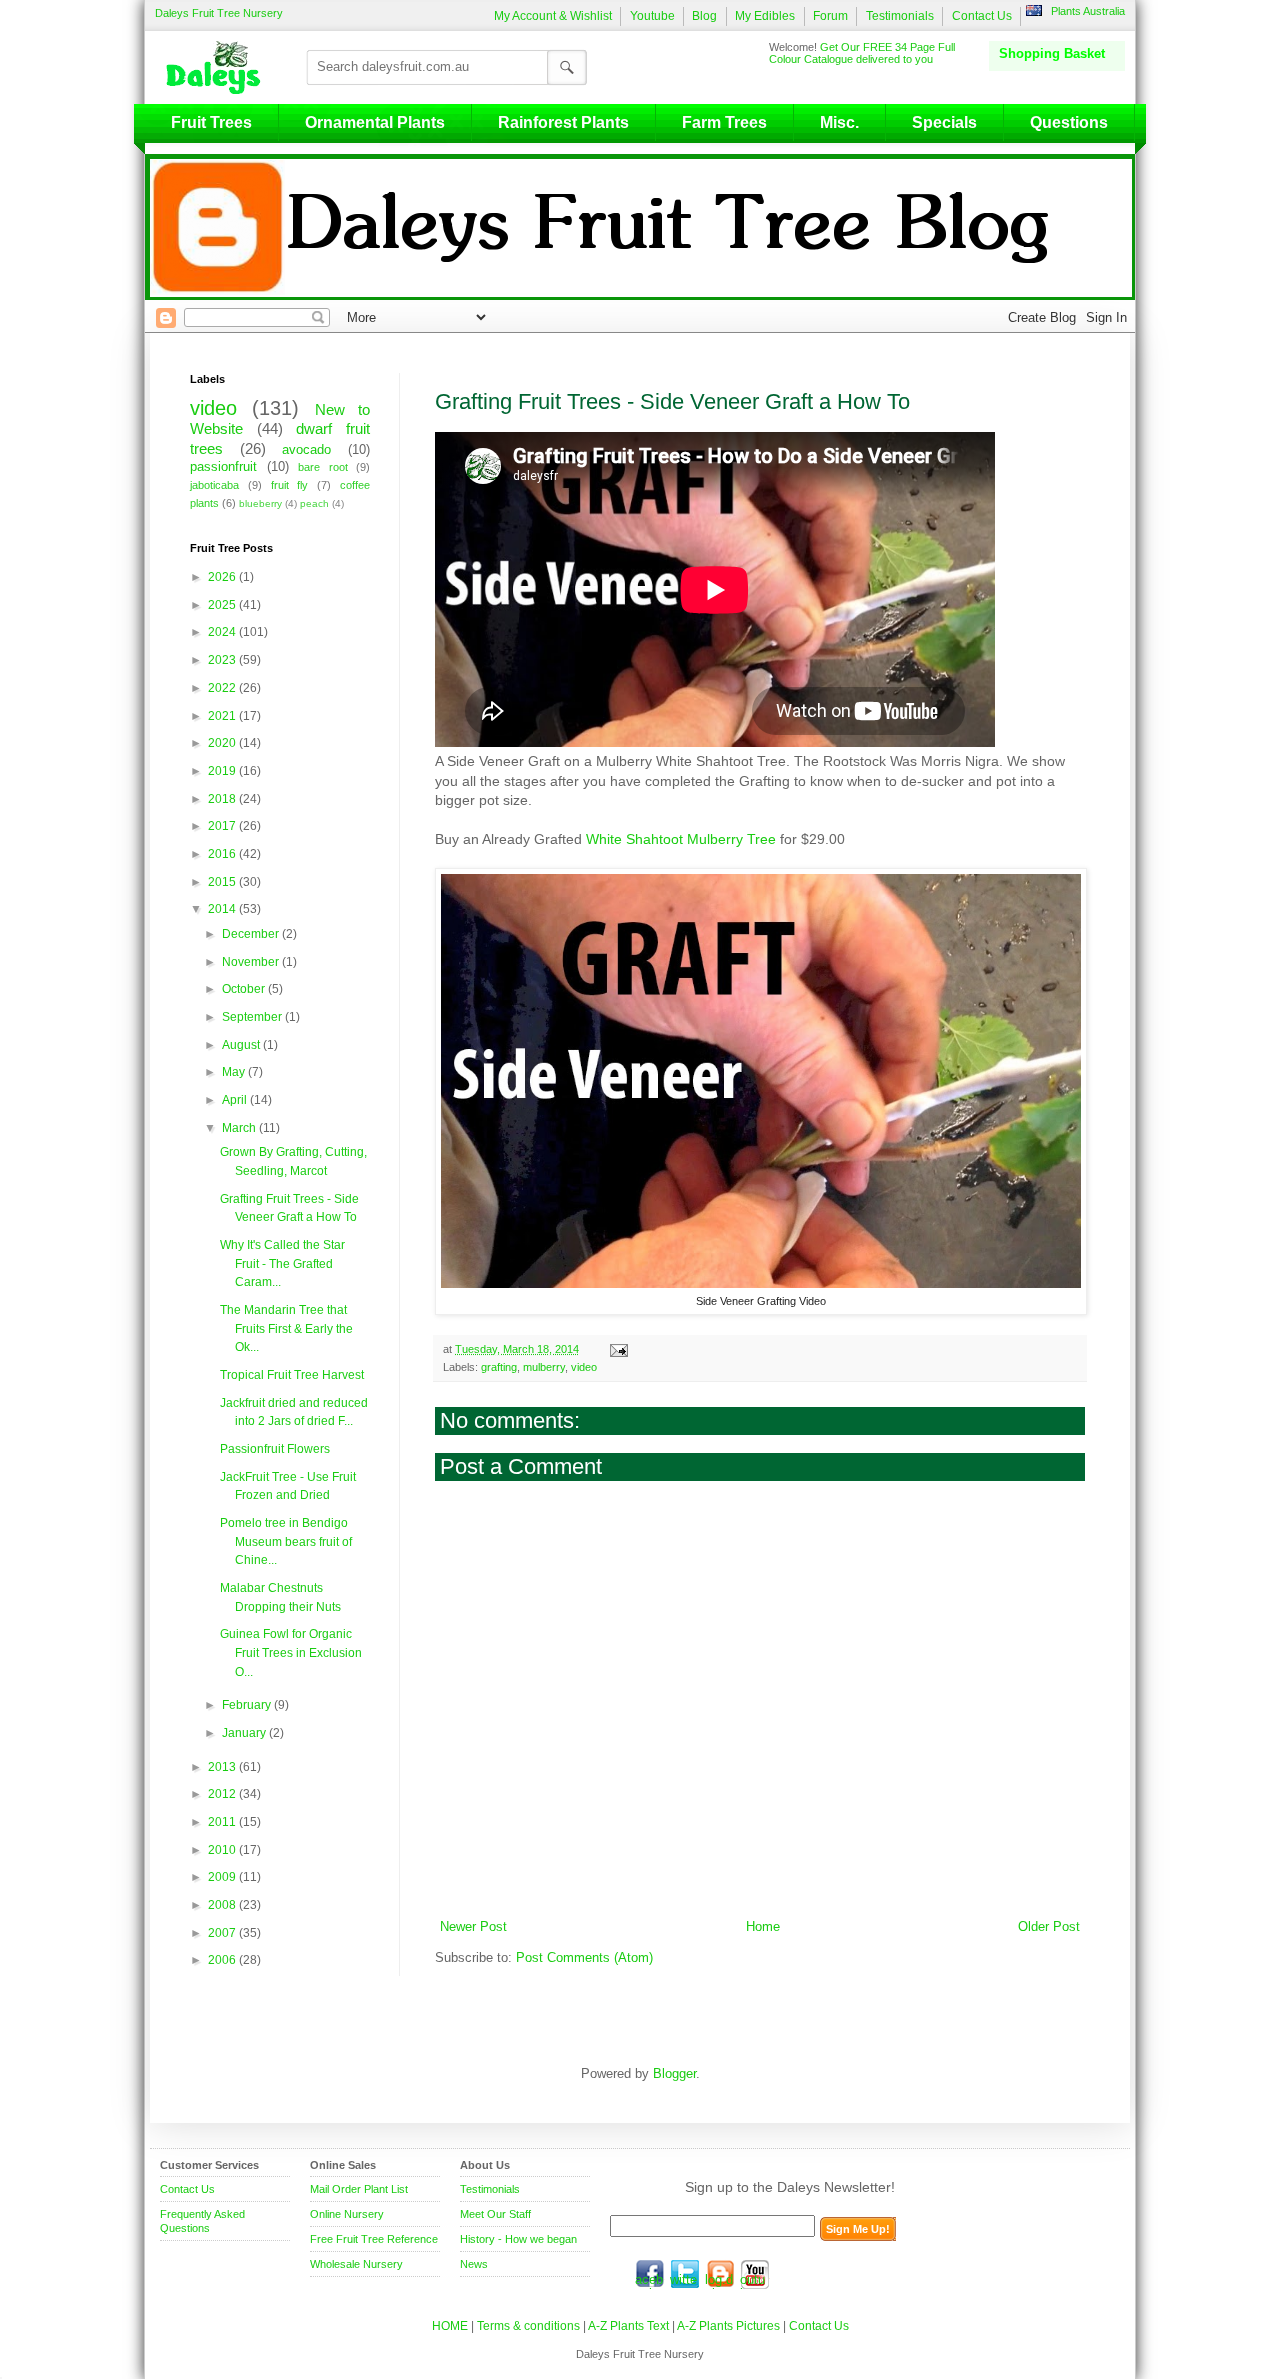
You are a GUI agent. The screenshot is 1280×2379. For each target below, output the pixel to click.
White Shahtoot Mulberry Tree (681, 839)
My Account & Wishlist (553, 16)
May (235, 1072)
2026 (223, 577)
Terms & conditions (530, 2326)
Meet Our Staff (495, 2214)
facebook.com (650, 2274)
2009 (223, 1877)
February (248, 1705)
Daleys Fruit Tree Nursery (219, 13)
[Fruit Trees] (218, 67)
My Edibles (765, 16)
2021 (223, 716)
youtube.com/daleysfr (755, 2274)
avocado (306, 450)
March (240, 1128)
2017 (223, 826)
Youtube (652, 16)
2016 (223, 854)
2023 (223, 660)
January (245, 1733)
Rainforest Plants (563, 122)
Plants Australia (1088, 11)
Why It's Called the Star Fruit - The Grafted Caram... (282, 1263)
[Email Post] (617, 1349)
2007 (223, 1933)
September (253, 1017)
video (584, 1367)
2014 (223, 909)
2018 (223, 799)
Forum (830, 16)
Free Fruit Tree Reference (374, 2239)
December (252, 934)
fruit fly (290, 485)
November (252, 962)
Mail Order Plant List (359, 2189)
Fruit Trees (211, 122)
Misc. (839, 122)
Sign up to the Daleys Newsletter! (790, 2187)
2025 (223, 605)
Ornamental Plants (375, 122)
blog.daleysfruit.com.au (720, 2274)
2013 (223, 1767)
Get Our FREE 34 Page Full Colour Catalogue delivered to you (862, 53)
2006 (223, 1960)
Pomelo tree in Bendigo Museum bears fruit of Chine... (286, 1541)
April (236, 1100)
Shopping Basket (1052, 53)
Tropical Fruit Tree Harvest (292, 1375)
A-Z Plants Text (628, 2326)
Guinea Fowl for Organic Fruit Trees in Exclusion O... (291, 1652)
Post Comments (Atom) (584, 1958)
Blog (704, 16)
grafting (499, 1367)
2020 (223, 743)
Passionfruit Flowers (275, 1449)
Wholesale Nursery (356, 2264)
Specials (944, 122)
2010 (223, 1850)
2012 (223, 1794)
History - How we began (518, 2239)
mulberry (544, 1367)
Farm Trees (724, 122)
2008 (223, 1905)
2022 (223, 688)
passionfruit (223, 467)
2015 (223, 882)
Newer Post (473, 1927)
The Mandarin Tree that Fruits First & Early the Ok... (286, 1328)
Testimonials (900, 16)
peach (314, 503)
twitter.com (685, 2274)
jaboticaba (214, 485)
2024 (223, 632)
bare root (323, 467)
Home (763, 1927)
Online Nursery (347, 2214)
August (242, 1045)
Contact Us (982, 16)
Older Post (1049, 1927)
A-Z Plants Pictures (728, 2326)
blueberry (260, 503)
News (474, 2264)
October (245, 989)
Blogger (674, 2074)
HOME (450, 2326)
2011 (223, 1822)
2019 (223, 771)
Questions (1069, 122)
